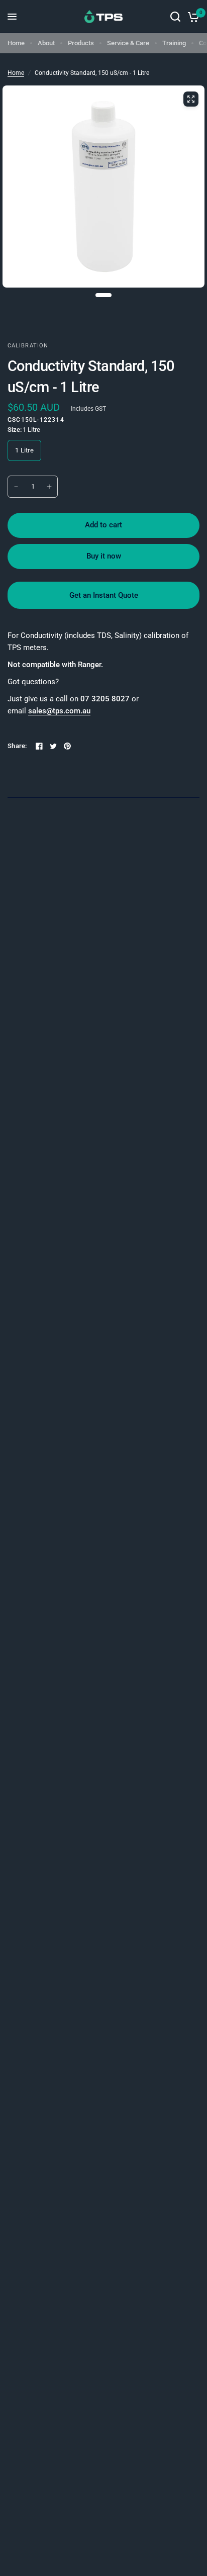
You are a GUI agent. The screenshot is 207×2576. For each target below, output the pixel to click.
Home (16, 43)
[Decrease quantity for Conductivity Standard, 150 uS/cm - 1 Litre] (16, 487)
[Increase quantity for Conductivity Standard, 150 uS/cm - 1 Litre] (49, 487)
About (46, 43)
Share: (17, 746)
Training (174, 43)
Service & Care (128, 43)
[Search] (175, 17)
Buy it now (104, 556)
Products (81, 43)
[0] (192, 17)
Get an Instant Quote (104, 595)
